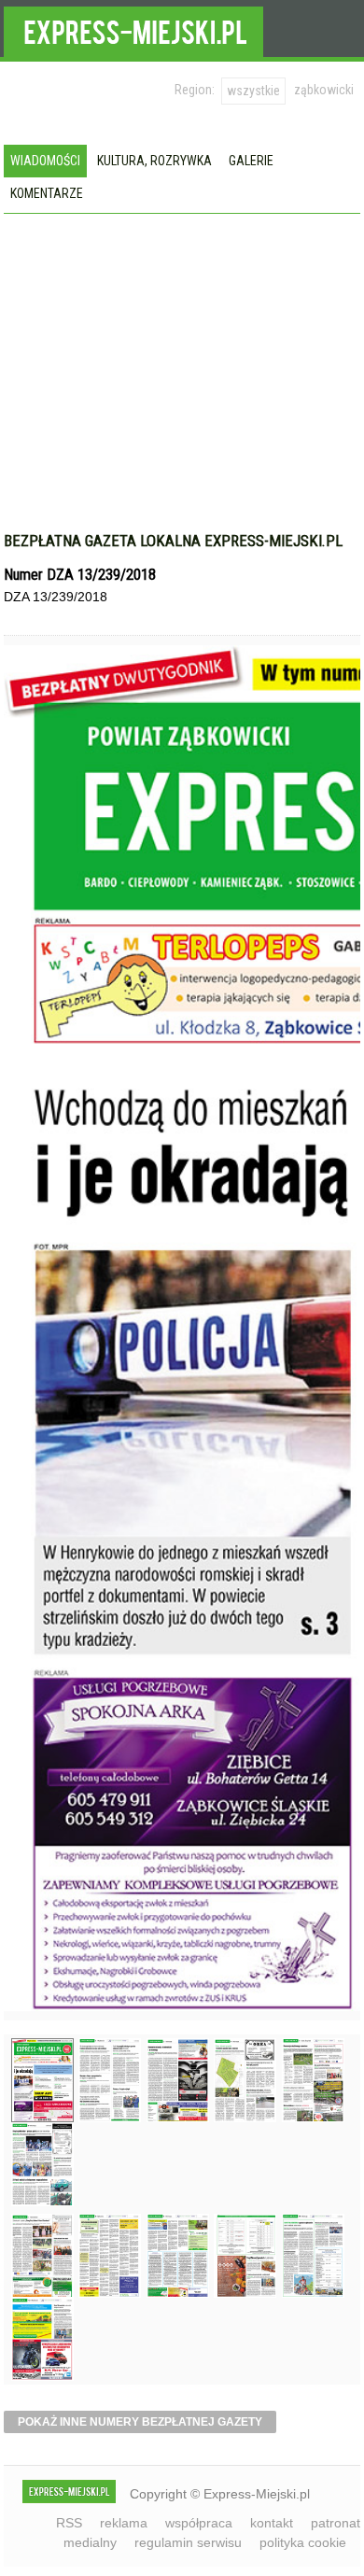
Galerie (251, 161)
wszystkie (253, 91)
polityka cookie (303, 2542)
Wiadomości (45, 161)
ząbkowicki (324, 90)
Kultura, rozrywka (154, 161)
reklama (124, 2523)
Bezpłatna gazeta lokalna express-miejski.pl (173, 541)
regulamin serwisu (188, 2542)
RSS (69, 2523)
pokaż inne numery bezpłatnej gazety (140, 2422)
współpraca (199, 2523)
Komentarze (47, 193)
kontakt (272, 2523)
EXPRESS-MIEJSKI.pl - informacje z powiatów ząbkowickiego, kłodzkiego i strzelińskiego (133, 29)
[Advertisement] (182, 354)
